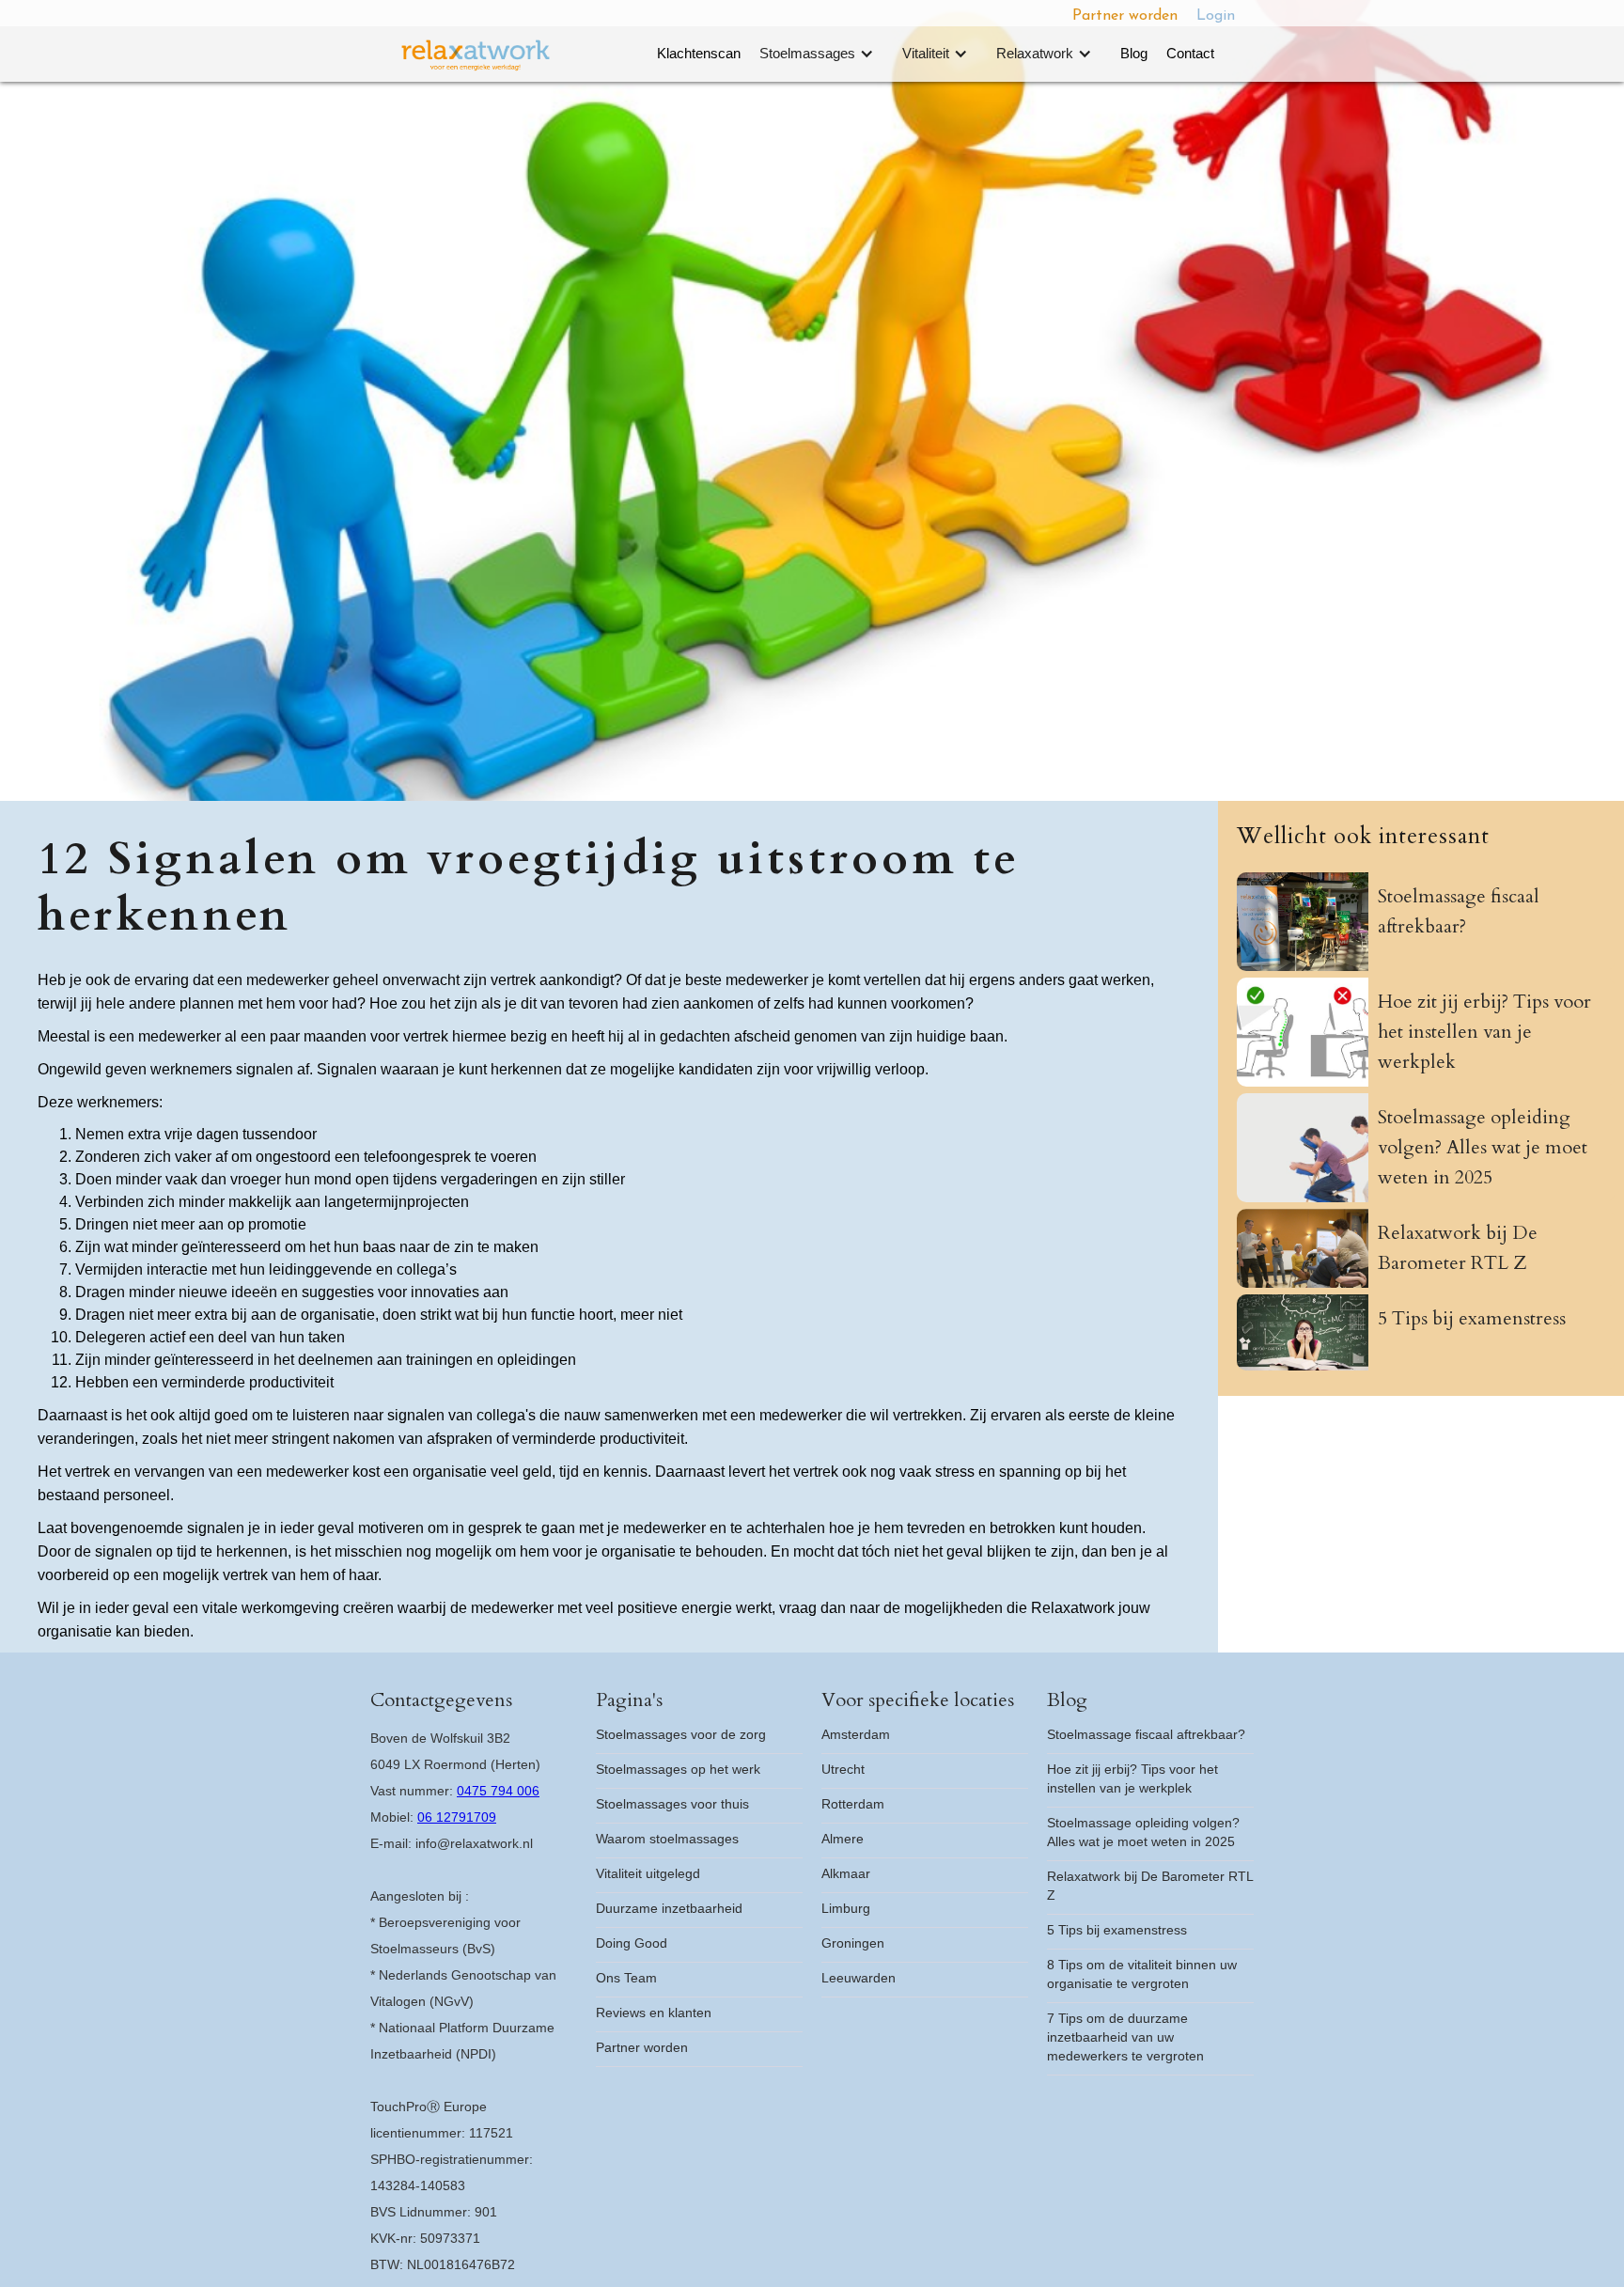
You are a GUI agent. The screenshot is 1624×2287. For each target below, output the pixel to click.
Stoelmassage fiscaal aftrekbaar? (1146, 1734)
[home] (476, 55)
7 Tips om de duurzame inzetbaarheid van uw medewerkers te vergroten (1125, 2037)
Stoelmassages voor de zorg (681, 1734)
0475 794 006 (498, 1791)
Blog (1134, 53)
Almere (843, 1839)
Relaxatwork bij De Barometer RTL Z (1150, 1886)
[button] (821, 54)
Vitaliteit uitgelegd (648, 1873)
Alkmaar (846, 1873)
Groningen (853, 1943)
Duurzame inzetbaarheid (669, 1908)
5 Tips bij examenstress (1117, 1930)
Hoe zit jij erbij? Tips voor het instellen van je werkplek (1132, 1778)
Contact (1190, 53)
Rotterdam (853, 1804)
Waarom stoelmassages (667, 1839)
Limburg (846, 1908)
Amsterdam (856, 1734)
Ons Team (626, 1978)
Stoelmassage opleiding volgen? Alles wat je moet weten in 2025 (1143, 1832)
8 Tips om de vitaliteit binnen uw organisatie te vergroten (1142, 1974)
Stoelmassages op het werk (678, 1769)
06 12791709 (457, 1817)
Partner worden (1125, 16)
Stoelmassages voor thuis (672, 1804)
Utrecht (843, 1769)
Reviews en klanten (654, 2013)
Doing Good (632, 1943)
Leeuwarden (859, 1978)
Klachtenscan (699, 53)
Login (1216, 16)
